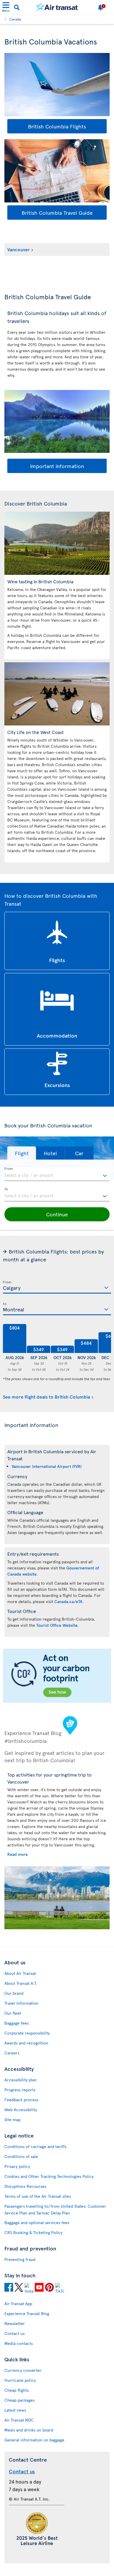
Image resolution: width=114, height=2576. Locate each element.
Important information (57, 466)
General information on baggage (34, 2440)
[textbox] (57, 1174)
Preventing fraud (20, 2259)
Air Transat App (18, 2304)
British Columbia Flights (57, 126)
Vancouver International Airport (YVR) (47, 1466)
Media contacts (19, 2343)
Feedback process (21, 2100)
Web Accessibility (21, 2110)
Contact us (14, 2333)
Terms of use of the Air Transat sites (38, 2196)
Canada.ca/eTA (68, 1601)
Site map (12, 2120)
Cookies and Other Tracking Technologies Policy (49, 2176)
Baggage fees (17, 2023)
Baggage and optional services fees (37, 2222)
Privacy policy (17, 2166)
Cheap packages (19, 2400)
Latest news (15, 2410)
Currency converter (23, 2370)
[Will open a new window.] (9, 2288)
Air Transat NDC (19, 2420)
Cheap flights (17, 2390)
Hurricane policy (20, 2380)
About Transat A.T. (21, 1983)
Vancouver (19, 249)
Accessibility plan (20, 2080)
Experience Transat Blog (27, 2313)
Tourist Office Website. (57, 1625)
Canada (15, 19)
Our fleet (13, 2013)
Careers (12, 2053)
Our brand (14, 1993)
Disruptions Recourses (25, 2186)
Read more (18, 1854)
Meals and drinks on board (29, 2430)
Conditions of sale (21, 2156)
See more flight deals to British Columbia (46, 1397)
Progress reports (20, 2090)
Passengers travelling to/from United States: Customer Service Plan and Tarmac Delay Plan (55, 2209)
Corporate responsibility (27, 2033)
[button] (22, 1153)
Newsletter (15, 2323)
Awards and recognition (26, 2043)
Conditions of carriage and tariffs (35, 2146)
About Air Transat (20, 1973)
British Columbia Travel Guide (57, 213)
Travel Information (21, 2003)
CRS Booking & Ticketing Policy (33, 2232)
